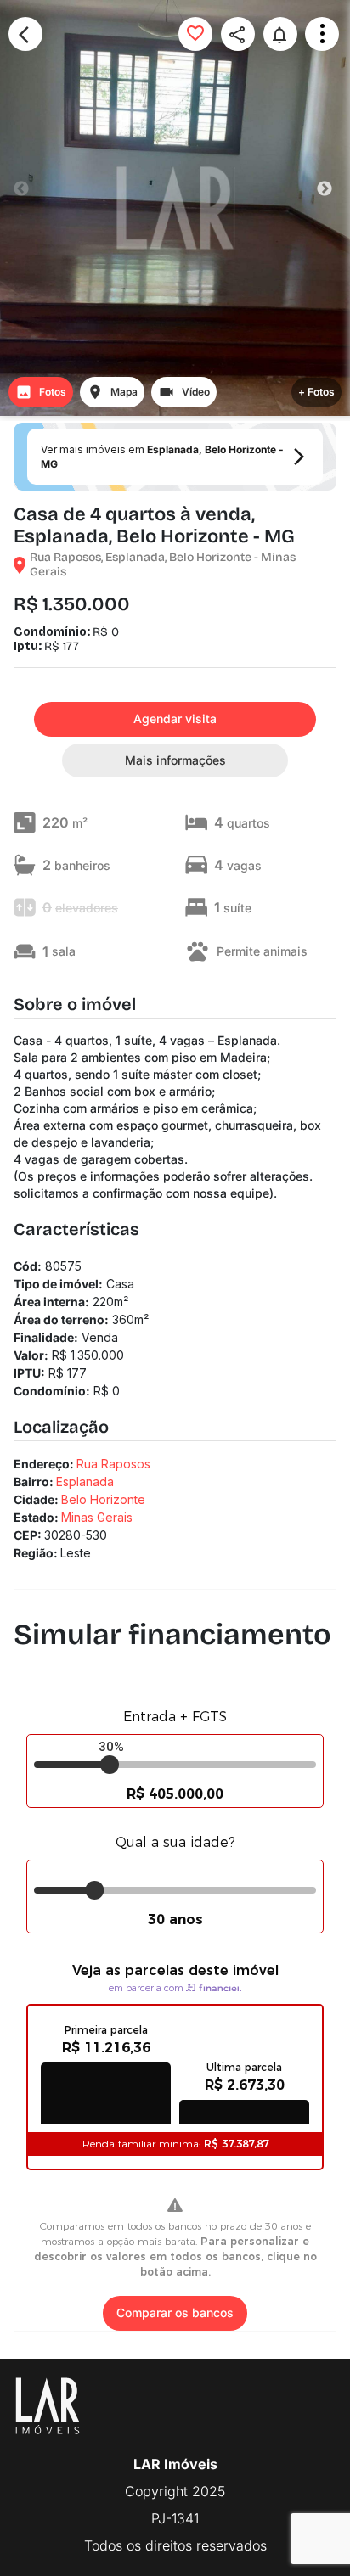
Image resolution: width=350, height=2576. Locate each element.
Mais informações (175, 760)
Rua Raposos (113, 1464)
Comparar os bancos (175, 2312)
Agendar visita (175, 718)
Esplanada (85, 1482)
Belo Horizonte (103, 1499)
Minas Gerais (97, 1517)
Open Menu (322, 34)
